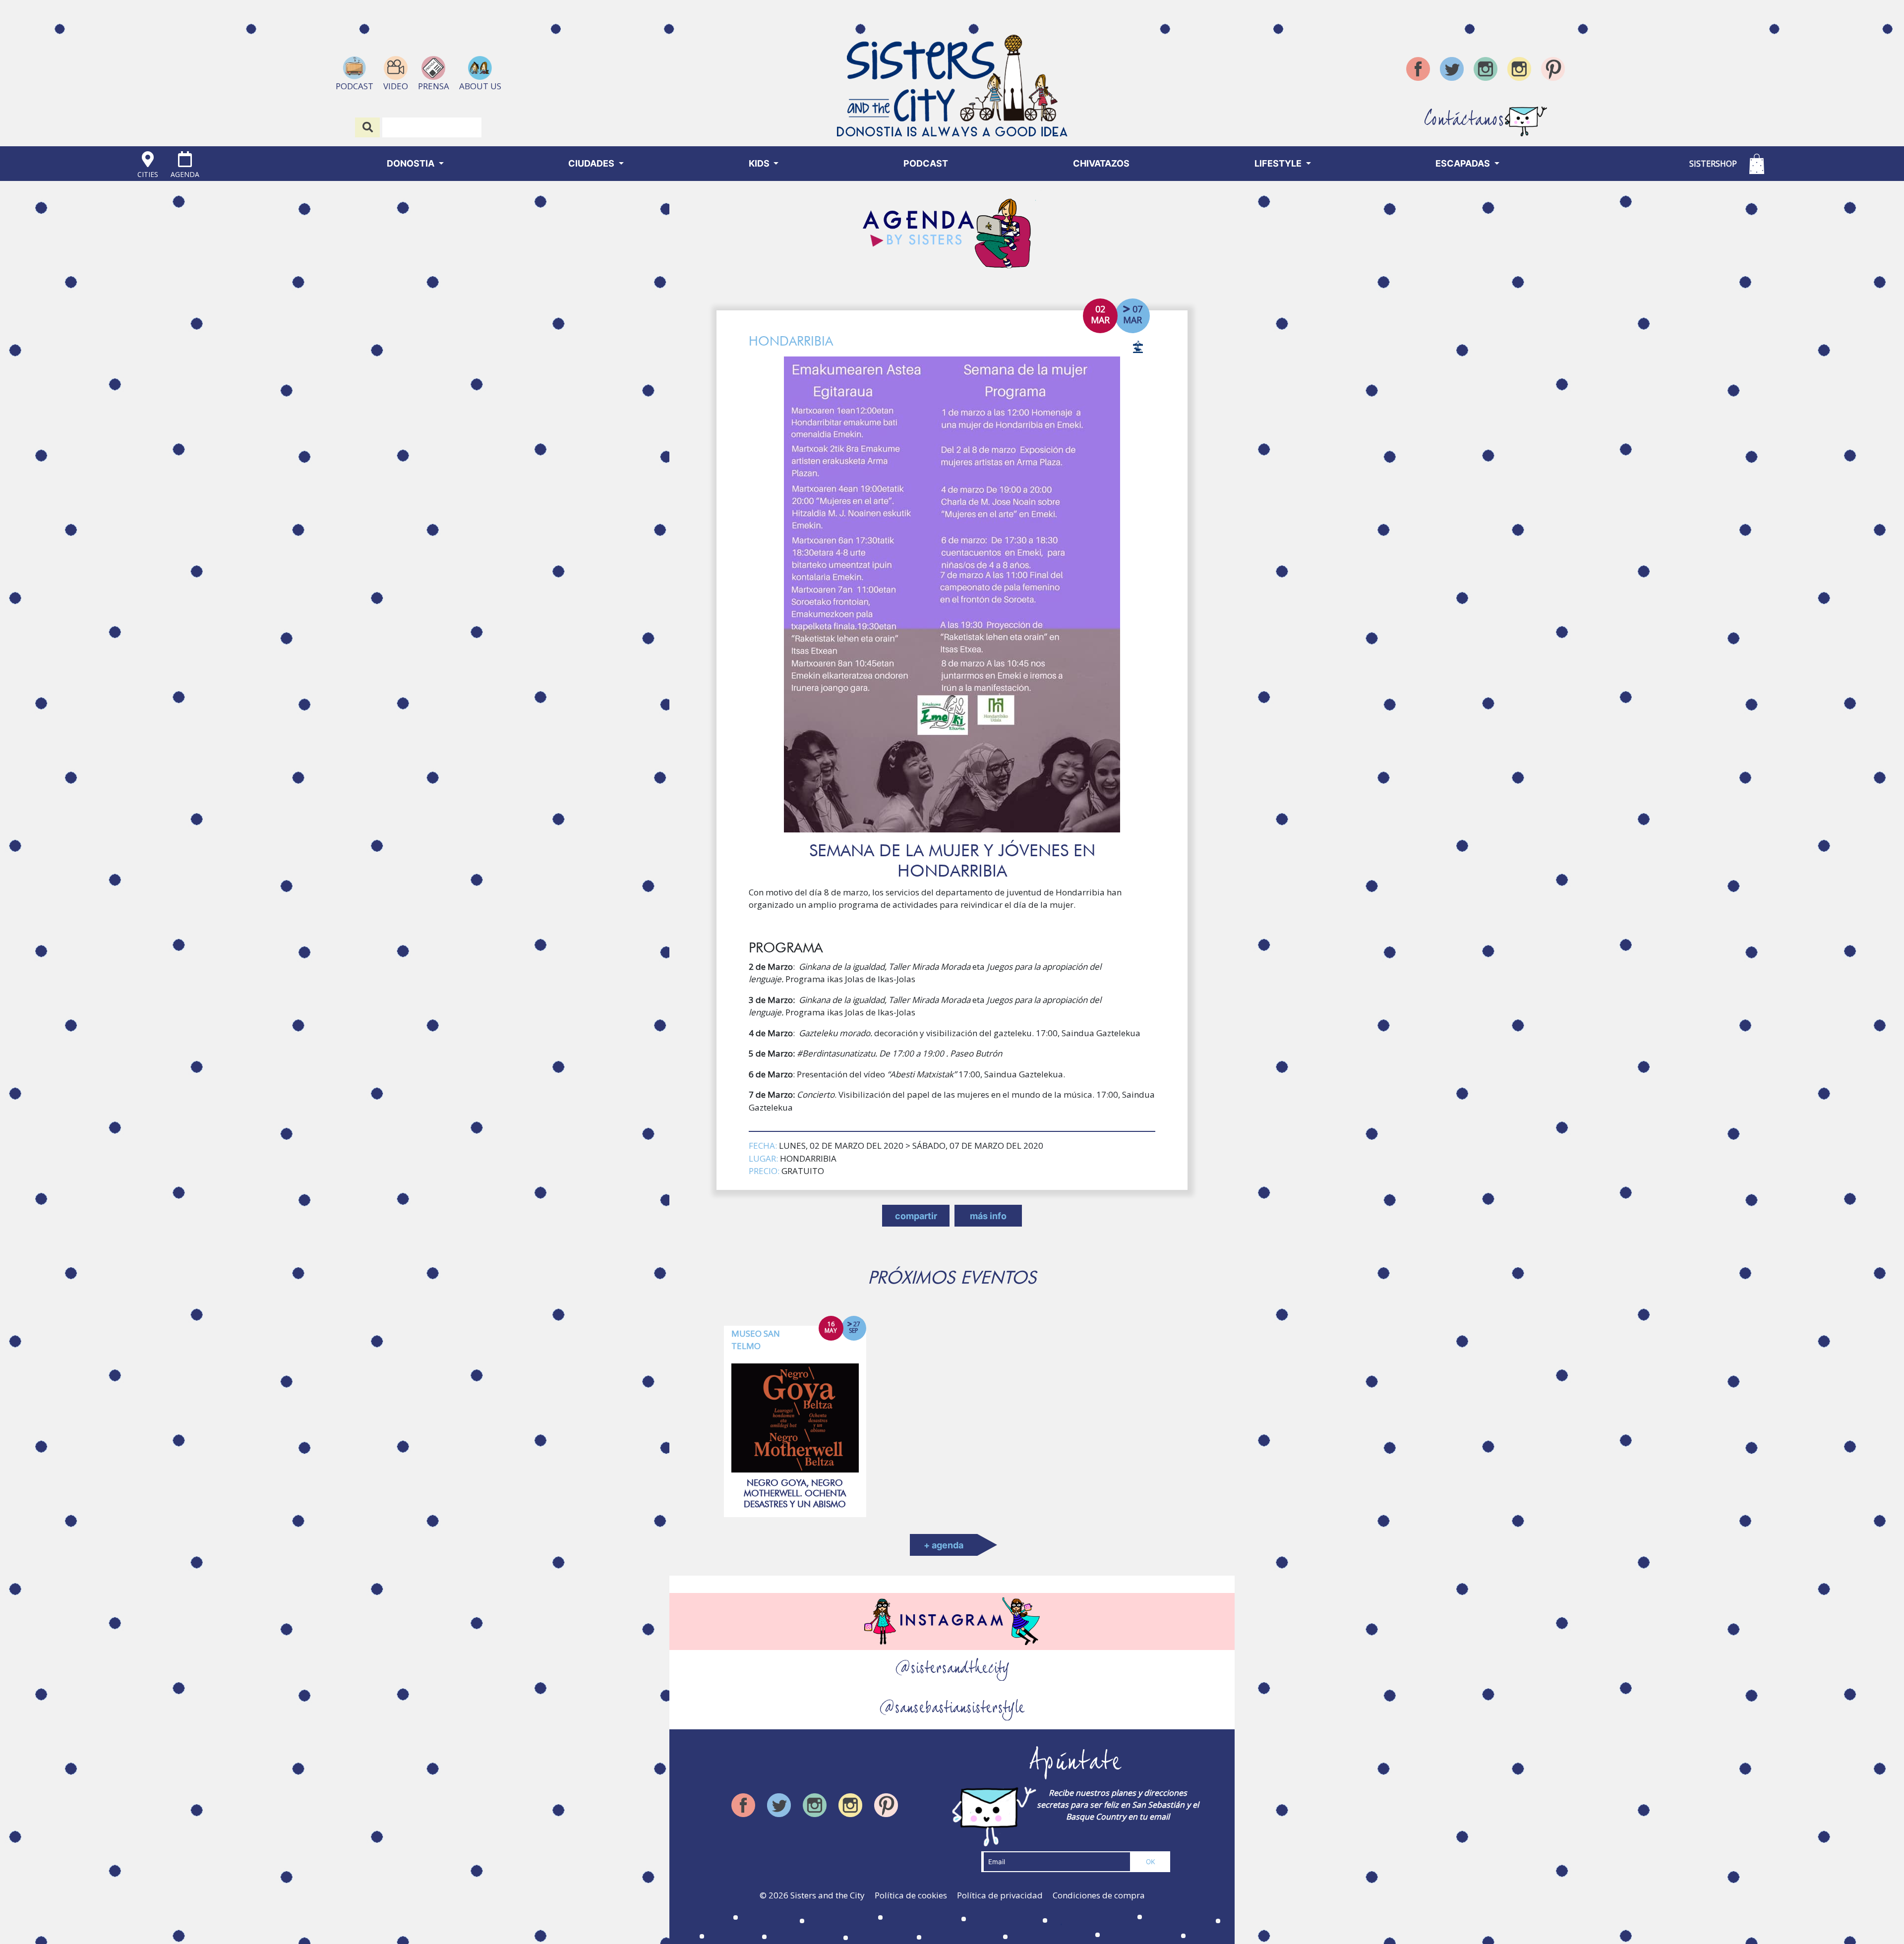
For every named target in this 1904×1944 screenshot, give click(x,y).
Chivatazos (1101, 163)
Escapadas (1464, 163)
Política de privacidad (1000, 1895)
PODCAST (926, 163)
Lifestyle (1279, 163)
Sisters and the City (828, 1895)
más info (988, 1216)
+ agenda (944, 1545)
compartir (916, 1216)
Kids (760, 163)
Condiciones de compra (1099, 1895)
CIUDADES (592, 163)
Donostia (412, 163)
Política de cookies (911, 1895)
